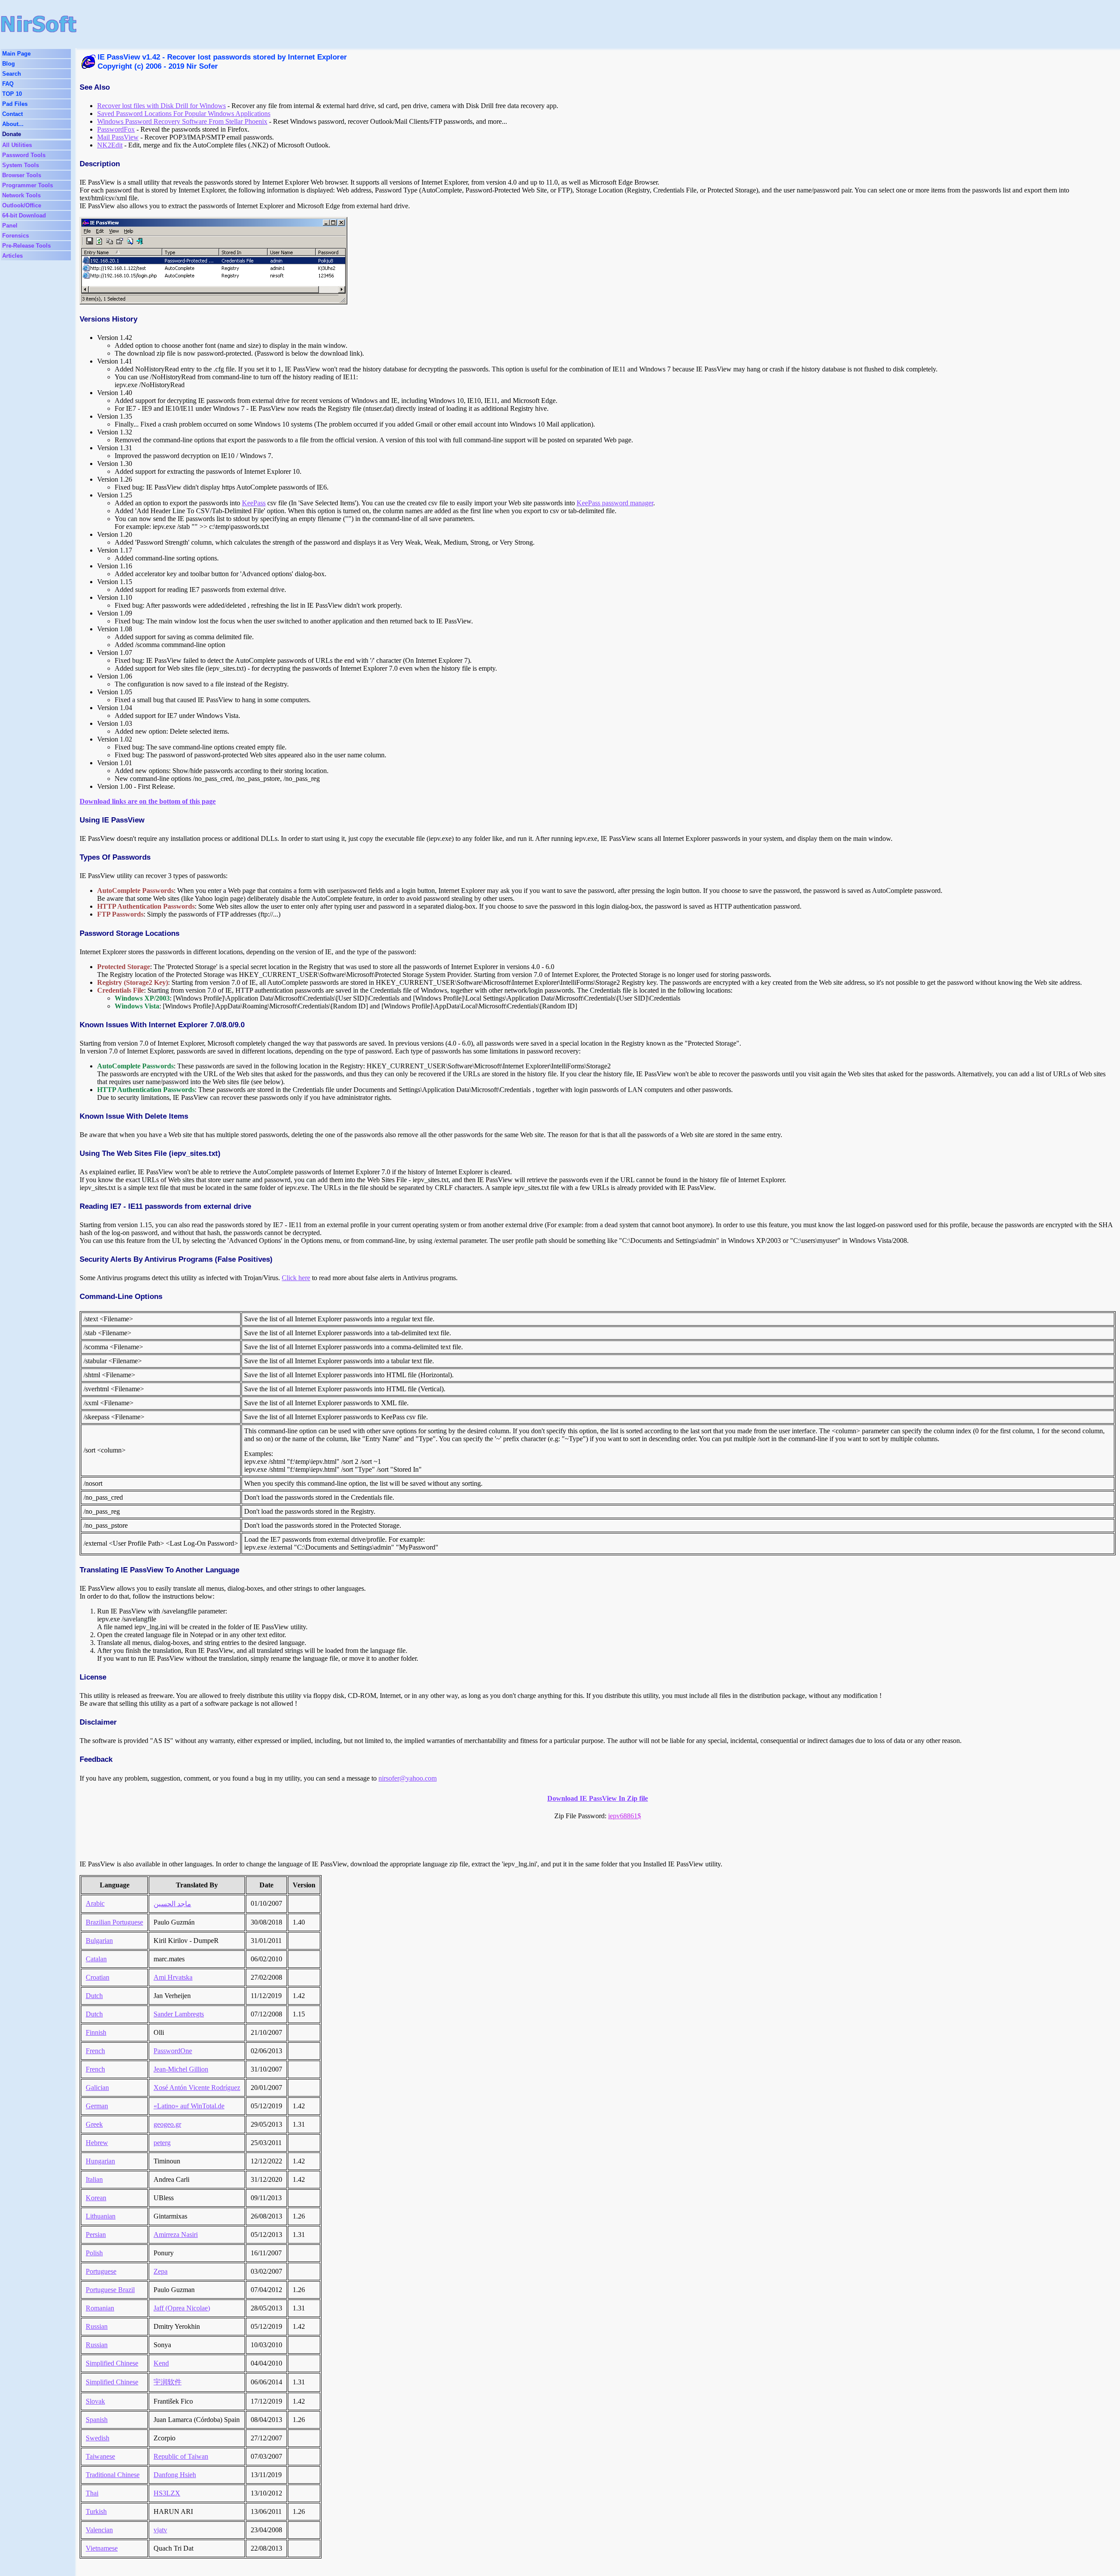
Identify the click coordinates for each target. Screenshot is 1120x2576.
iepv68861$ (625, 1816)
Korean (96, 2198)
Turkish (96, 2511)
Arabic (95, 1903)
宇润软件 (168, 2382)
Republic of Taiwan (181, 2456)
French (95, 2051)
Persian (96, 2235)
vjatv (160, 2530)
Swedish (98, 2438)
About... (13, 124)
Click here (296, 1278)
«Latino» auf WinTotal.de (189, 2106)
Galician (97, 2088)
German (97, 2106)
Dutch (94, 1996)
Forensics (16, 236)
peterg (162, 2143)
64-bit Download (24, 215)
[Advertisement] (377, 24)
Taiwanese (100, 2456)
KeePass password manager (615, 503)
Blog (9, 64)
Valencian (99, 2530)
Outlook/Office (22, 205)
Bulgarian (99, 1941)
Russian (97, 2326)
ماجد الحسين (172, 1904)
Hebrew (97, 2143)
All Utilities (17, 145)
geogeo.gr (167, 2124)
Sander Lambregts (179, 2014)
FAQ (8, 84)
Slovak (95, 2401)
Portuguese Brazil (110, 2290)
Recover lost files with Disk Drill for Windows (161, 106)
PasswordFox (116, 129)
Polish (94, 2253)
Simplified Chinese (112, 2363)
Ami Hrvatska (173, 1977)
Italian (94, 2179)
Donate (12, 134)
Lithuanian (101, 2216)
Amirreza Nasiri (176, 2235)
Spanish (97, 2420)
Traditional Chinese (113, 2475)
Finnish (96, 2032)
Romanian (100, 2308)
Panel (10, 226)
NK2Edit (110, 145)
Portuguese (101, 2271)
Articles (12, 256)
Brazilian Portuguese (114, 1922)
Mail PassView (118, 137)
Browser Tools (22, 175)
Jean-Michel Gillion (181, 2069)
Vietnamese (102, 2548)
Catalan (96, 1959)
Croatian (98, 1977)
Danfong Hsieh (175, 2475)
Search (12, 74)
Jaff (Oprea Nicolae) (182, 2308)
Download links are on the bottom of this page (148, 801)
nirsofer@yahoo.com (408, 1778)
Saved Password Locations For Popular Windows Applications (184, 114)
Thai (92, 2493)
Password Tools (24, 155)
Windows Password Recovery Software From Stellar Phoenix (182, 121)
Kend (161, 2363)
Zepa (161, 2271)
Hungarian (100, 2161)
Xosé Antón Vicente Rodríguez (197, 2088)
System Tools (21, 165)
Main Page (16, 54)
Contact (12, 114)
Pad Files (15, 104)
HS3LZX (167, 2493)
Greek (94, 2124)
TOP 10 (12, 94)
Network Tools (21, 195)
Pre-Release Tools (26, 246)
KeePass (254, 503)
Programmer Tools (28, 185)
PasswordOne (173, 2051)
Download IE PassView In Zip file (598, 1798)
